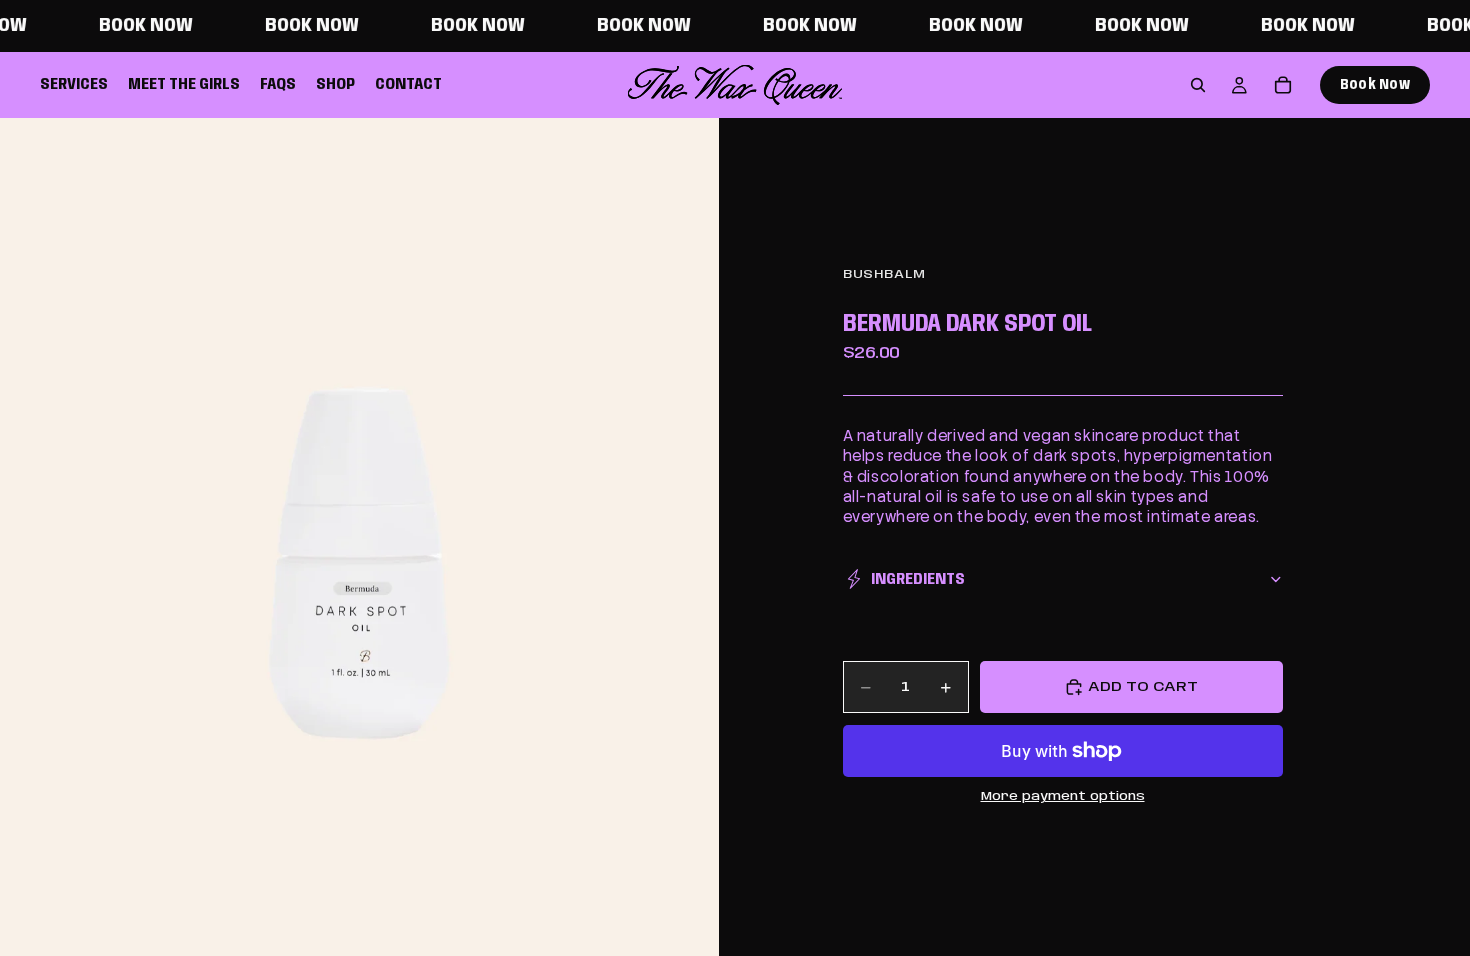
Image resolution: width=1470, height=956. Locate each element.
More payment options (1063, 797)
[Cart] (1283, 85)
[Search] (1198, 85)
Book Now (1375, 85)
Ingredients (918, 579)
